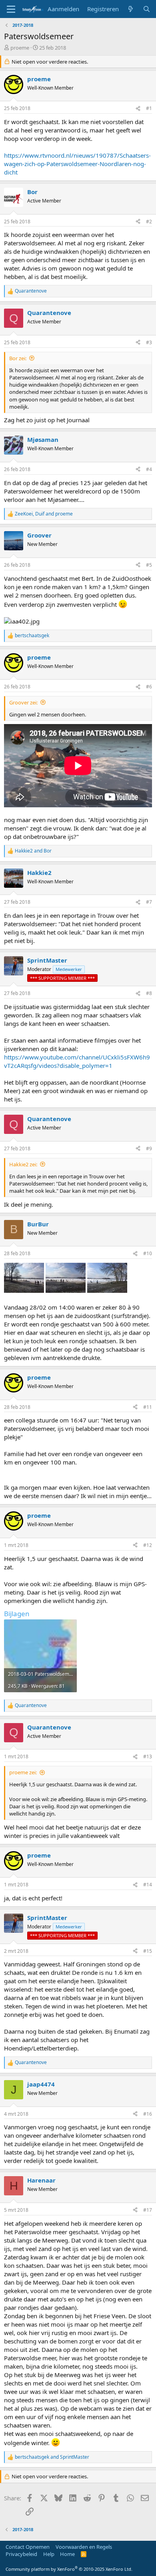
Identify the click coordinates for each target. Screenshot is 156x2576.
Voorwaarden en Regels (84, 2547)
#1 (149, 108)
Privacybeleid (21, 2554)
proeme (20, 48)
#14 (148, 1885)
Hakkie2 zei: (23, 1164)
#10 (148, 1253)
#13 (148, 1756)
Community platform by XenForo (69, 2569)
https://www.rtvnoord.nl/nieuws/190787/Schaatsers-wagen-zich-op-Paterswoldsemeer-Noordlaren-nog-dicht (77, 164)
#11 (148, 1407)
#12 (148, 1545)
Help (49, 2554)
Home (67, 2554)
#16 (148, 2114)
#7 (149, 902)
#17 (148, 2210)
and (33, 851)
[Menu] (11, 9)
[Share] (138, 109)
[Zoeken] (147, 9)
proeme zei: (23, 1772)
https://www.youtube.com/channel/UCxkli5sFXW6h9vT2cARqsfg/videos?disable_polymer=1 (77, 1061)
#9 (149, 1149)
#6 (149, 687)
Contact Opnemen (28, 2547)
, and (44, 514)
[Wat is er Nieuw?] (131, 9)
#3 (149, 342)
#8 (149, 993)
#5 (149, 565)
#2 (149, 222)
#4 (149, 469)
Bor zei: (18, 358)
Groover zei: (23, 702)
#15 (148, 1951)
